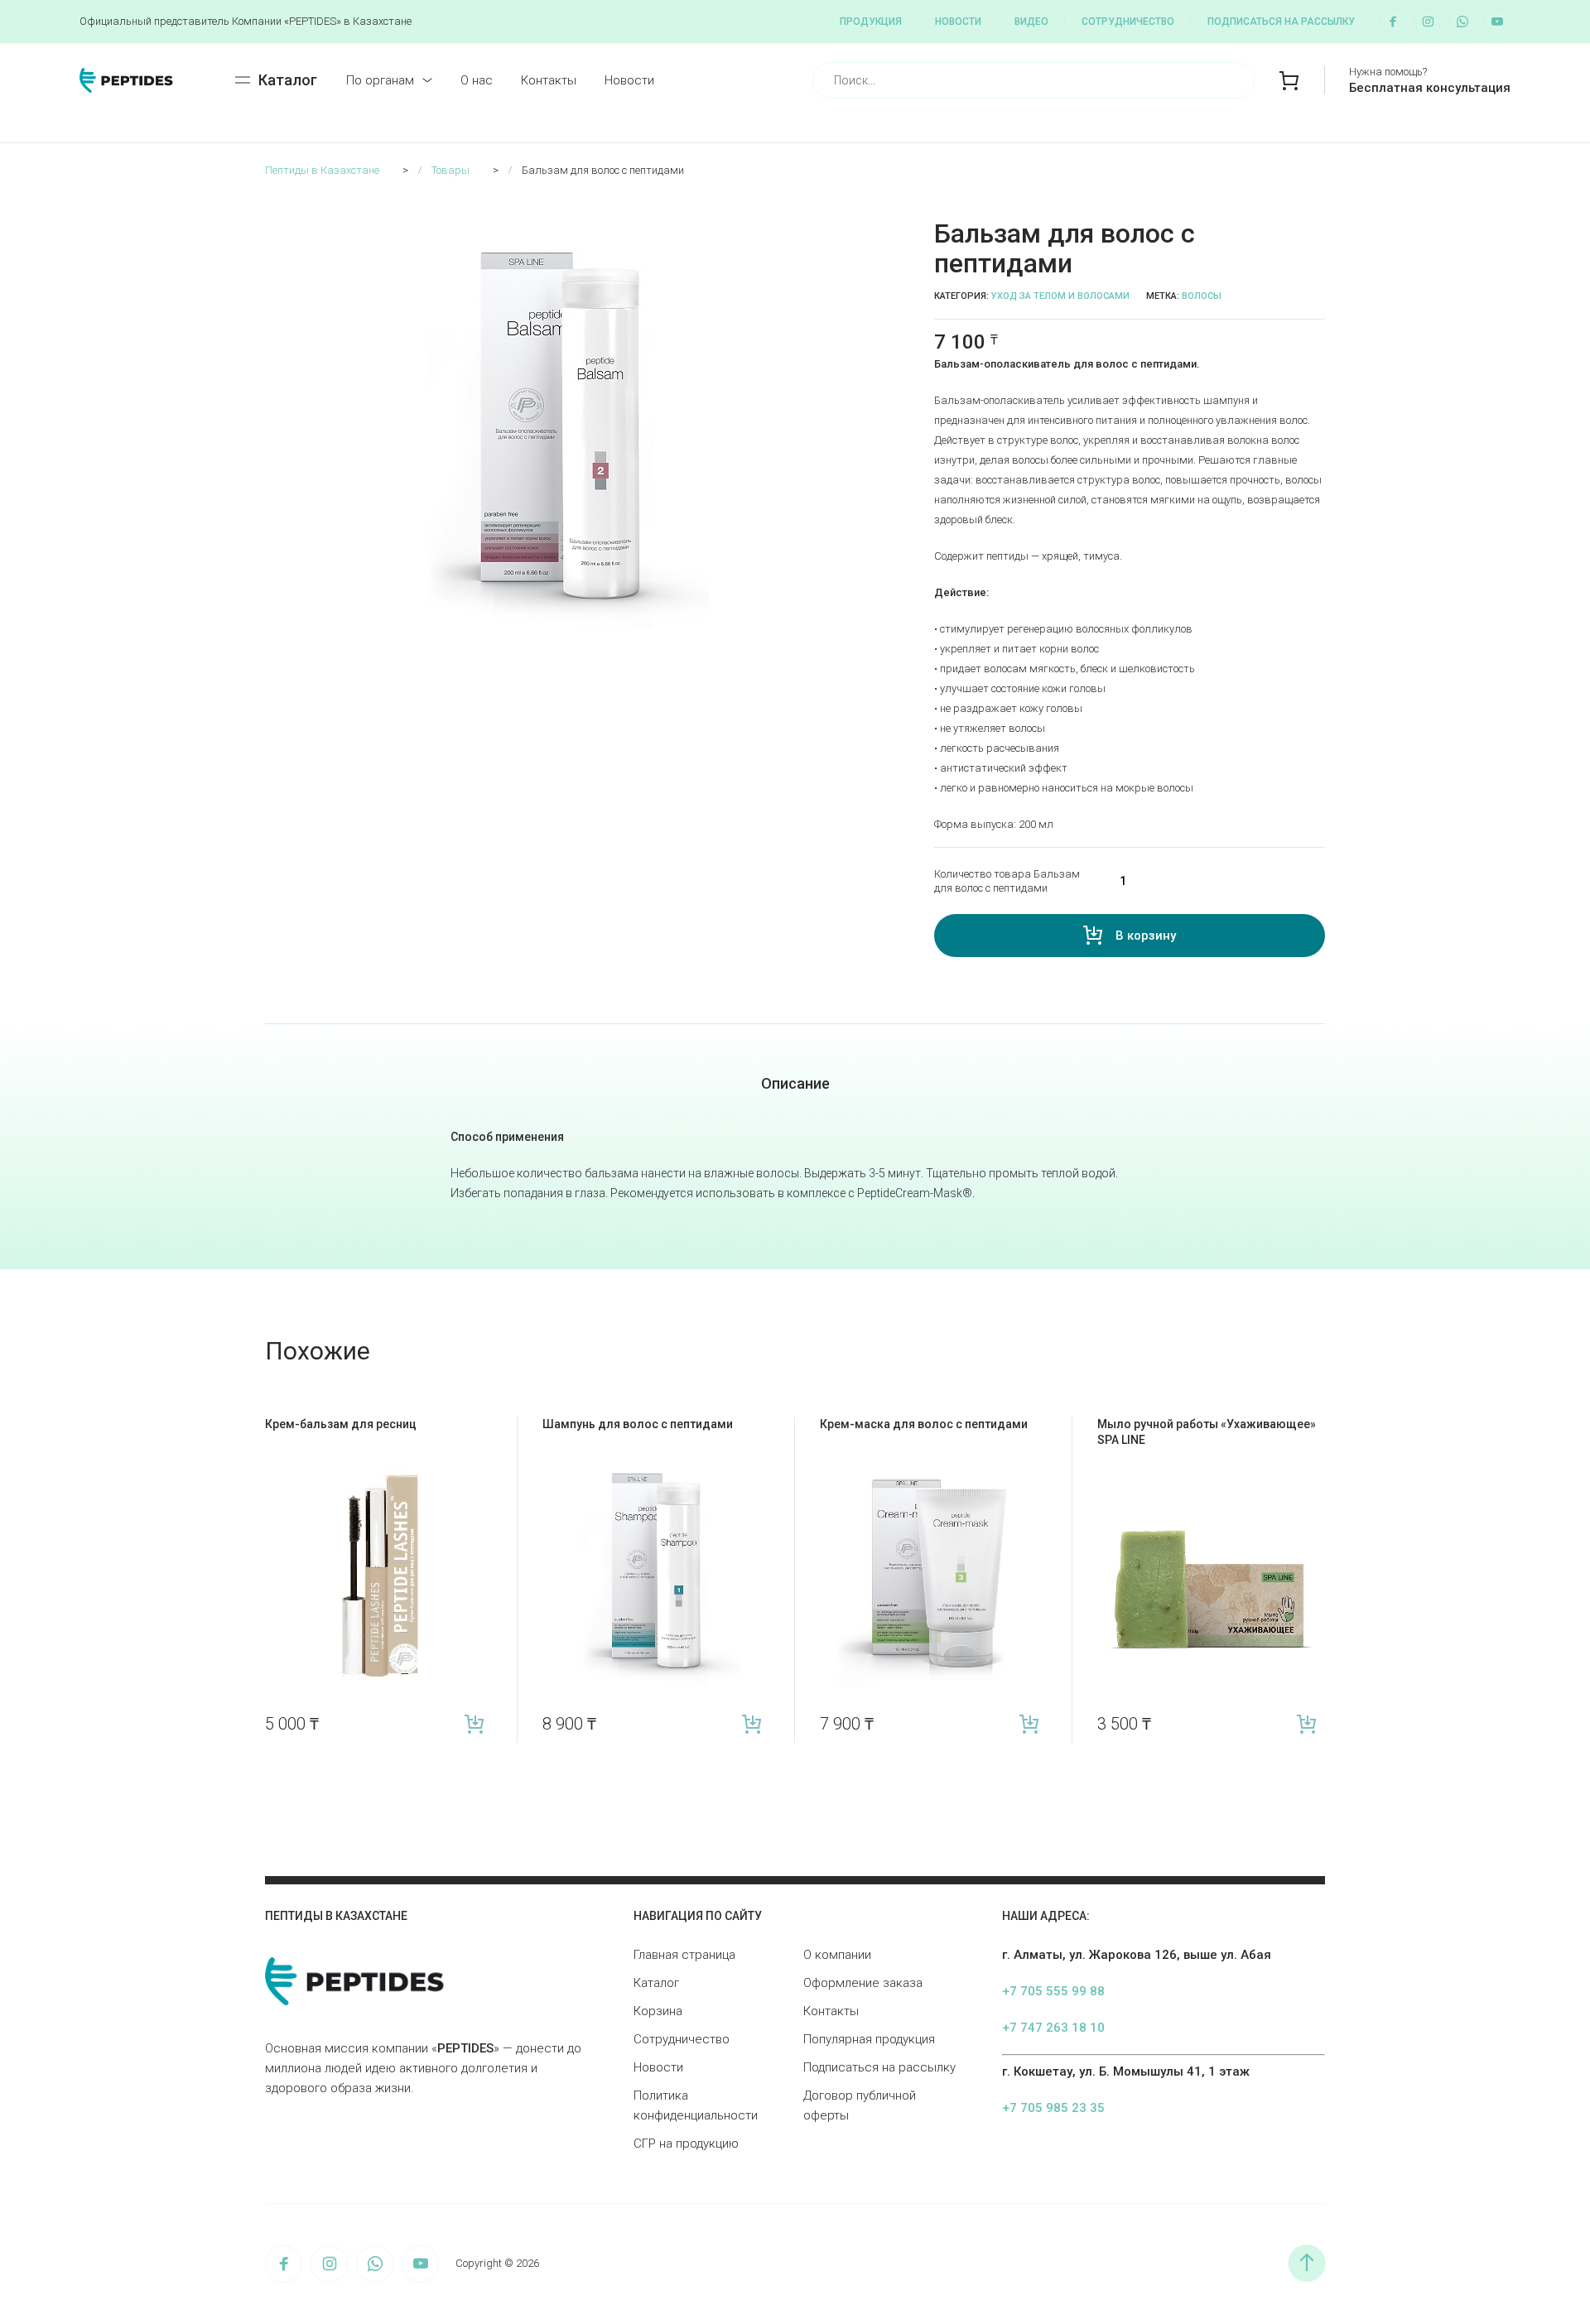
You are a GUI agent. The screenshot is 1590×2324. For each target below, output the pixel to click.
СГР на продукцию (686, 2144)
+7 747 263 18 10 (1053, 2028)
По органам (380, 80)
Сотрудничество (1128, 22)
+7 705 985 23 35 (1053, 2108)
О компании (837, 1955)
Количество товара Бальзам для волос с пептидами (1007, 881)
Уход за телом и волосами (1060, 296)
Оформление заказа (863, 1983)
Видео (1031, 22)
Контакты (549, 80)
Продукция (871, 22)
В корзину (1146, 936)
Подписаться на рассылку (1281, 22)
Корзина (658, 2011)
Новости (958, 22)
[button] (858, 229)
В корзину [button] (474, 1724)
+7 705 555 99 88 (1053, 1991)
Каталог (656, 1983)
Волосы (1202, 296)
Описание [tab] (795, 1083)
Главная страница (684, 1955)
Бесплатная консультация (1430, 88)
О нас (477, 80)
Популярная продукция (869, 2039)
